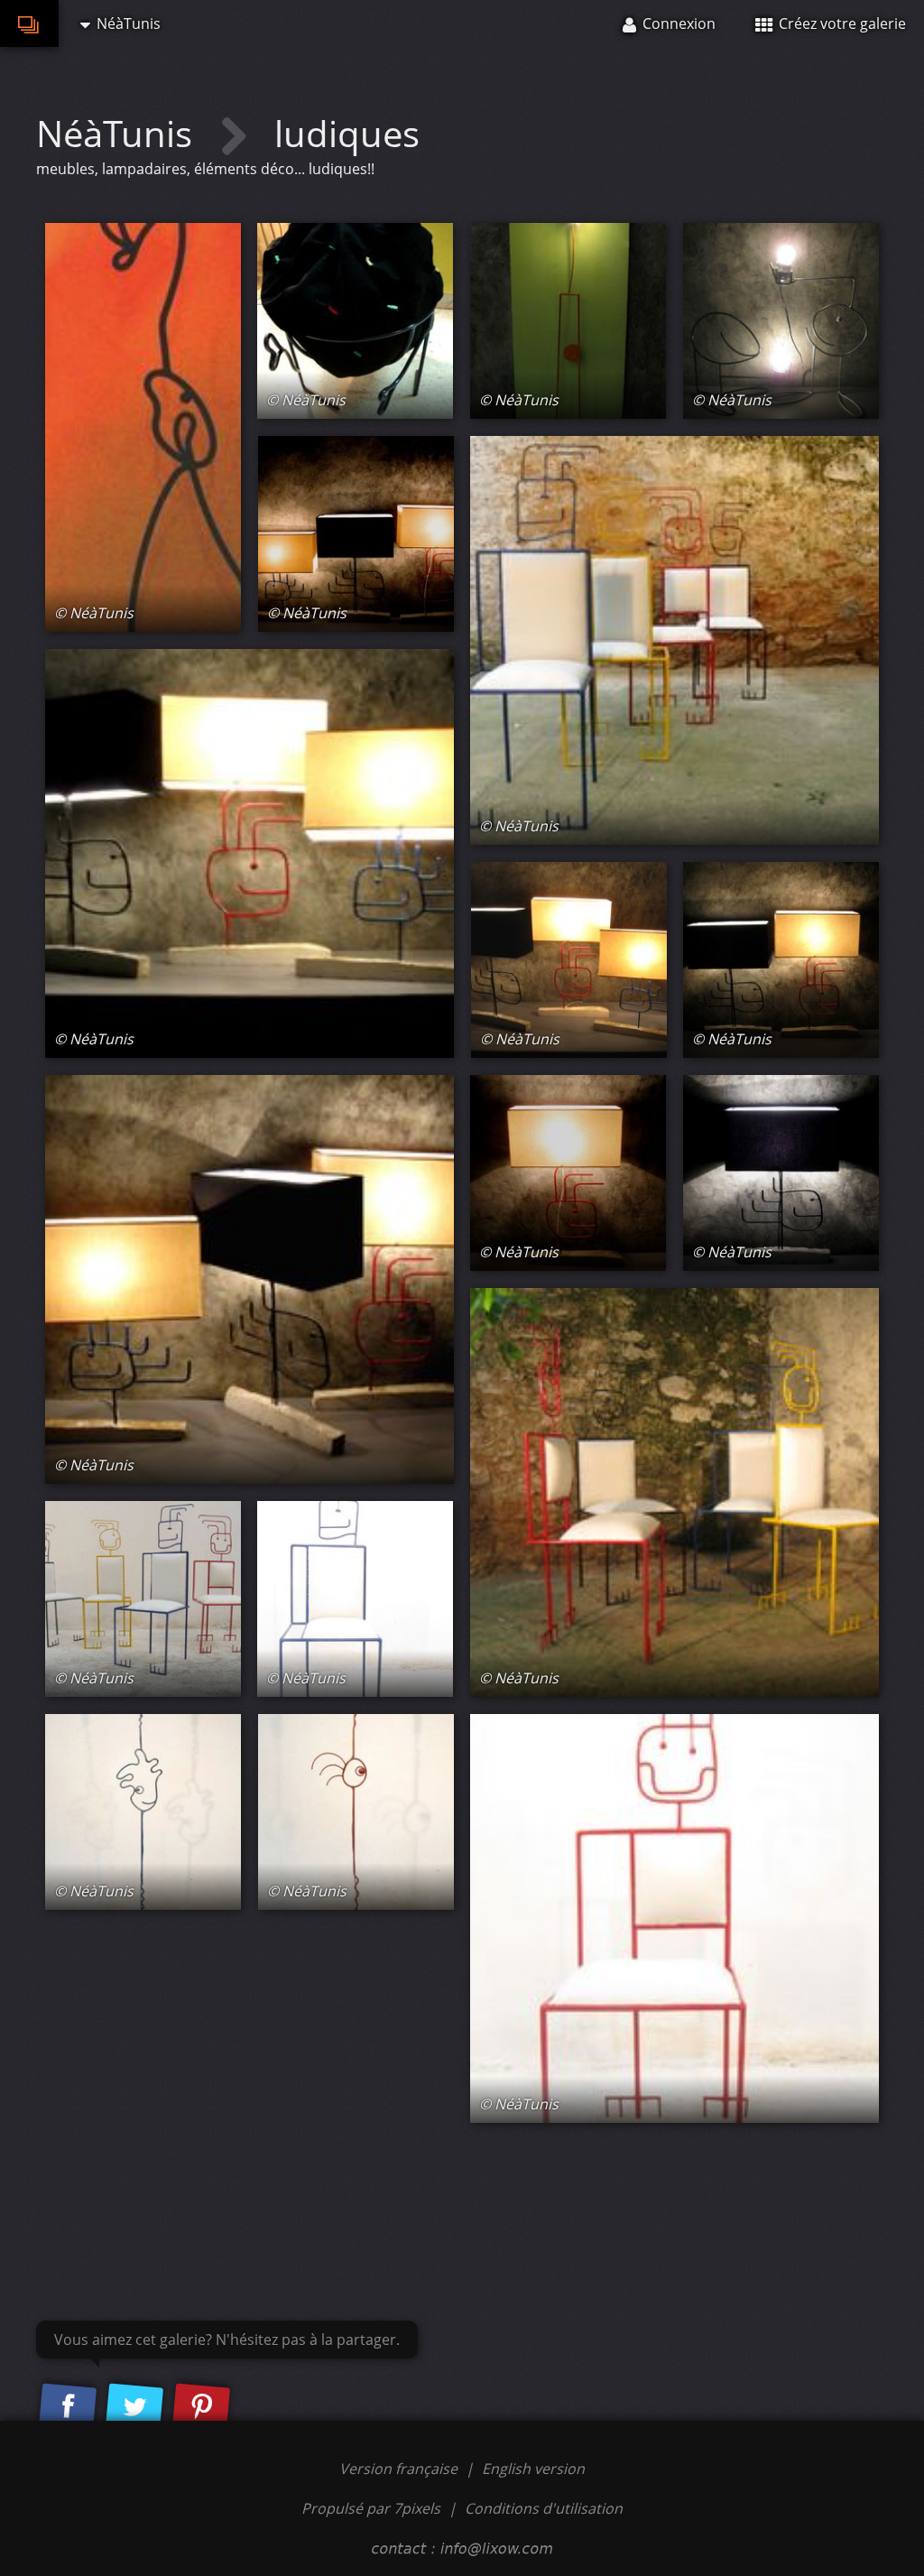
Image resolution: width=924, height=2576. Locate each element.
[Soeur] (675, 1918)
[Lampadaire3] (781, 1173)
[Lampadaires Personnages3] (569, 960)
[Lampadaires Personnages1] (249, 853)
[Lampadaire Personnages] (143, 427)
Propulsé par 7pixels (371, 2508)
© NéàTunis (94, 613)
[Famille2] (675, 1492)
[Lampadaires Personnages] (356, 534)
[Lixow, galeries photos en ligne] (29, 23)
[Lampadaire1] (143, 1812)
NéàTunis (119, 133)
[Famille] (143, 1599)
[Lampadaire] (568, 321)
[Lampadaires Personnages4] (249, 1279)
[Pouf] (355, 321)
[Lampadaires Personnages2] (781, 960)
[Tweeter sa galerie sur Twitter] (134, 2407)
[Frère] (355, 1599)
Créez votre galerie (841, 23)
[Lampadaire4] (568, 1173)
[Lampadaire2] (356, 1812)
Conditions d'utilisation (544, 2508)
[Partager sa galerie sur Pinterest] (201, 2407)
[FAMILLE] (675, 640)
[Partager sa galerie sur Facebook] (68, 2407)
